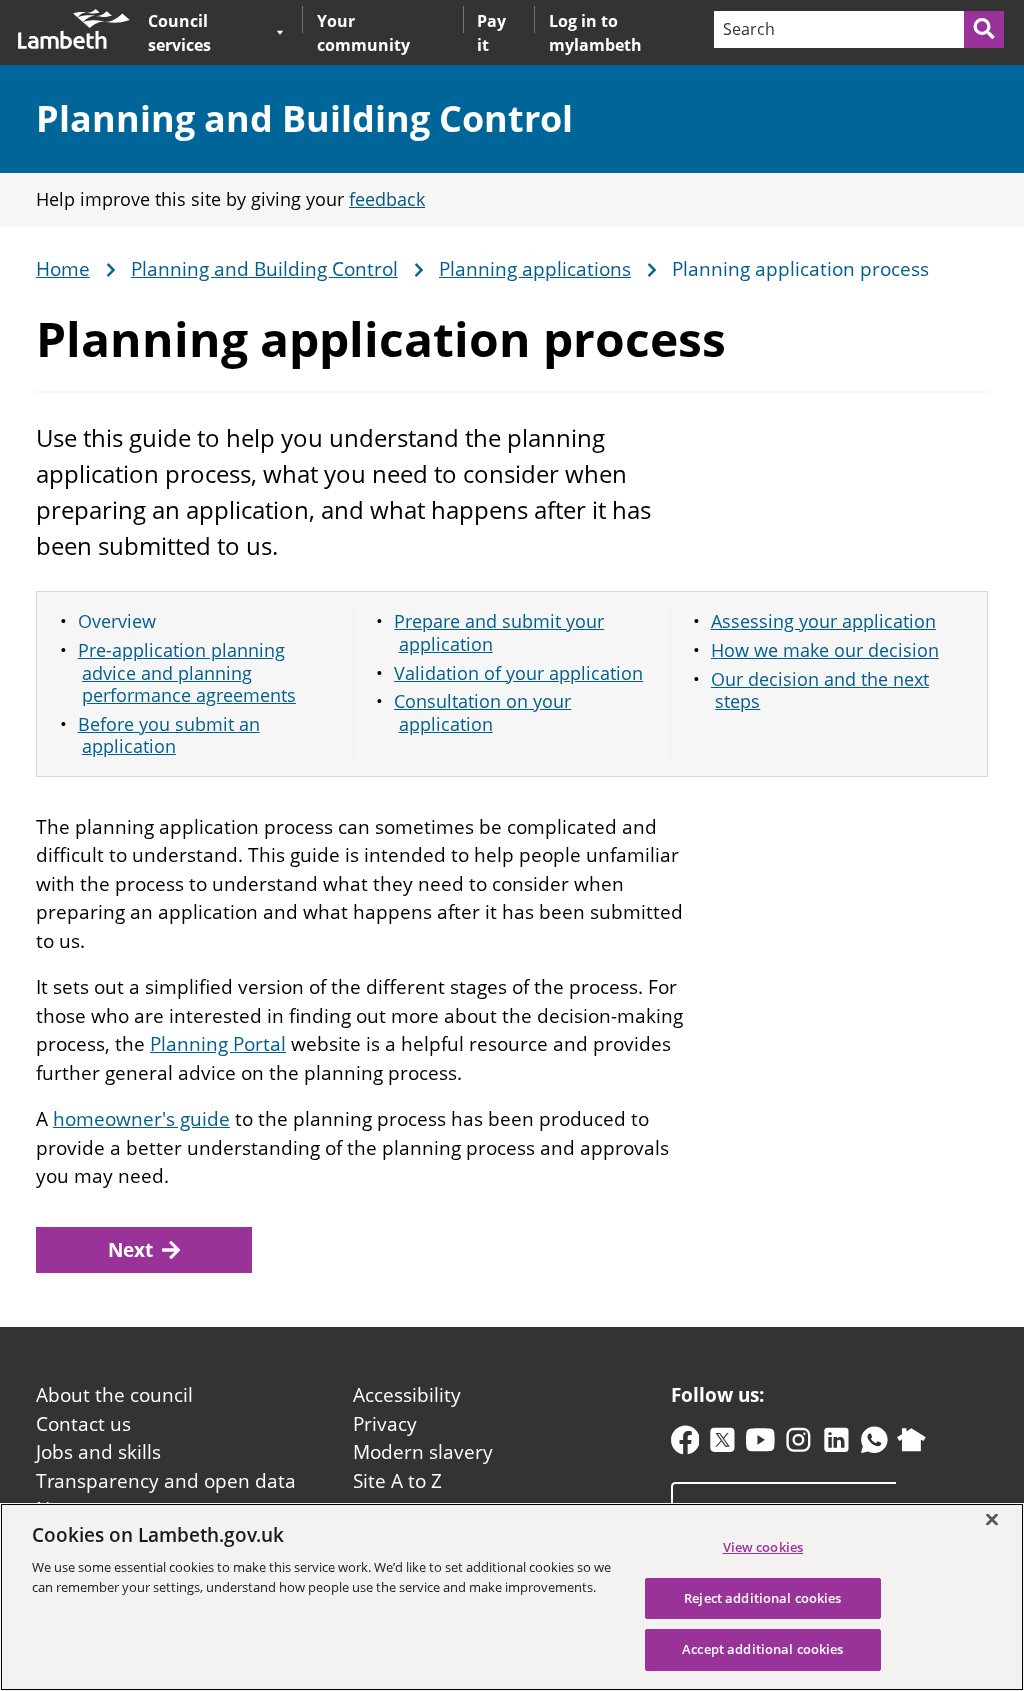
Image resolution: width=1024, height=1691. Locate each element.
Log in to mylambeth (595, 33)
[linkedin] (836, 1444)
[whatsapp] (874, 1444)
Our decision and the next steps (820, 690)
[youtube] (760, 1444)
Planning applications (535, 270)
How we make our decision (825, 650)
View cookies (763, 1547)
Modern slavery (423, 1452)
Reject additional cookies (762, 1598)
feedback (387, 199)
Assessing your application (823, 621)
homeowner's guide (141, 1119)
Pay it (491, 33)
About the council (114, 1395)
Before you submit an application (169, 735)
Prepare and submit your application (499, 632)
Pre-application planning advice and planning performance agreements (187, 672)
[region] (512, 1597)
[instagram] (798, 1444)
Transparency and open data (166, 1481)
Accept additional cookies (762, 1649)
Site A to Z (397, 1481)
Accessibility (407, 1395)
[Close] (992, 1519)
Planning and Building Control (304, 118)
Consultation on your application (482, 712)
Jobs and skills (98, 1452)
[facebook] (685, 1444)
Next (130, 1250)
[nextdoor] (911, 1444)
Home (63, 270)
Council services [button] (207, 32)
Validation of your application (518, 673)
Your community (363, 33)
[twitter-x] (722, 1444)
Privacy (385, 1424)
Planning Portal (218, 1044)
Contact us (83, 1424)
